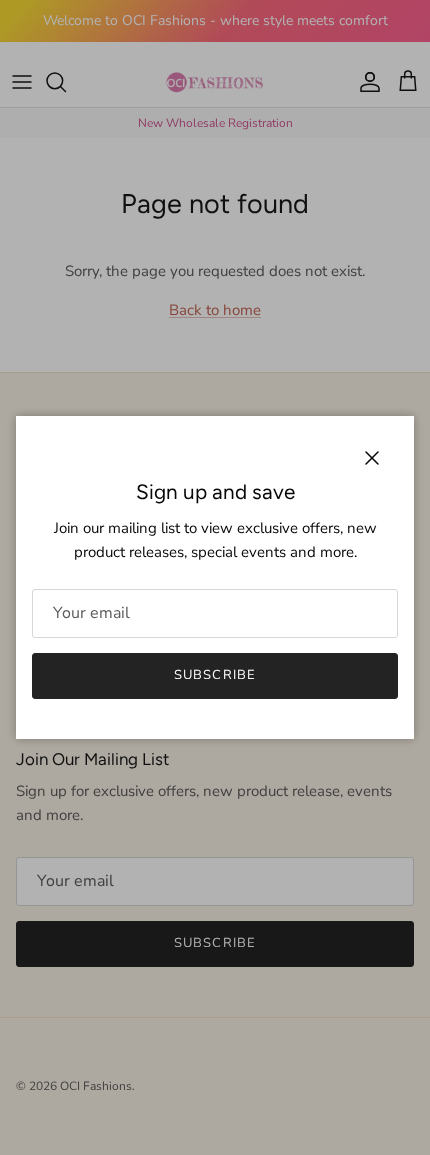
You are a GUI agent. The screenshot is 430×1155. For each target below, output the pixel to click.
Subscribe (214, 675)
